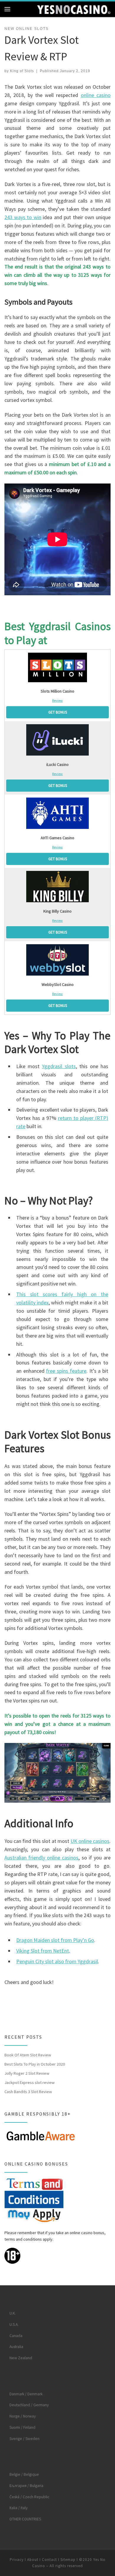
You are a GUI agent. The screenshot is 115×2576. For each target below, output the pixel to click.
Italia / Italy (18, 2508)
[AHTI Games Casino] (57, 813)
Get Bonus (58, 712)
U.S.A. (14, 2324)
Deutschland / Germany (29, 2405)
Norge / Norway (23, 2416)
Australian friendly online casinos (41, 1858)
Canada (16, 2336)
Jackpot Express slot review (29, 2082)
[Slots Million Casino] (57, 667)
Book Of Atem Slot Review (28, 2055)
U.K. (13, 2313)
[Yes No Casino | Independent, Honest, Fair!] (74, 9)
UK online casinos (90, 1841)
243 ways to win (23, 217)
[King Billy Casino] (57, 887)
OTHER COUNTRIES (25, 2519)
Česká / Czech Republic (29, 2497)
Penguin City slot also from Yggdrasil (57, 1961)
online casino (96, 95)
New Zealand (21, 2358)
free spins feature (66, 1371)
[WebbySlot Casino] (57, 960)
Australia (16, 2347)
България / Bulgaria (26, 2486)
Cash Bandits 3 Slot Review (28, 2092)
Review (57, 700)
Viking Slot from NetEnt (43, 1951)
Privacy (17, 2560)
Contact (49, 2560)
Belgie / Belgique (24, 2474)
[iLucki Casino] (57, 740)
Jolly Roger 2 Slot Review (27, 2073)
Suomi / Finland (22, 2427)
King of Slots (22, 71)
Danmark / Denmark (26, 2394)
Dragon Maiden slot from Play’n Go (55, 1940)
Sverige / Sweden (24, 2439)
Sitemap (68, 2560)
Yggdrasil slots (59, 1066)
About (33, 2560)
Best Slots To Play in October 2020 (35, 2064)
